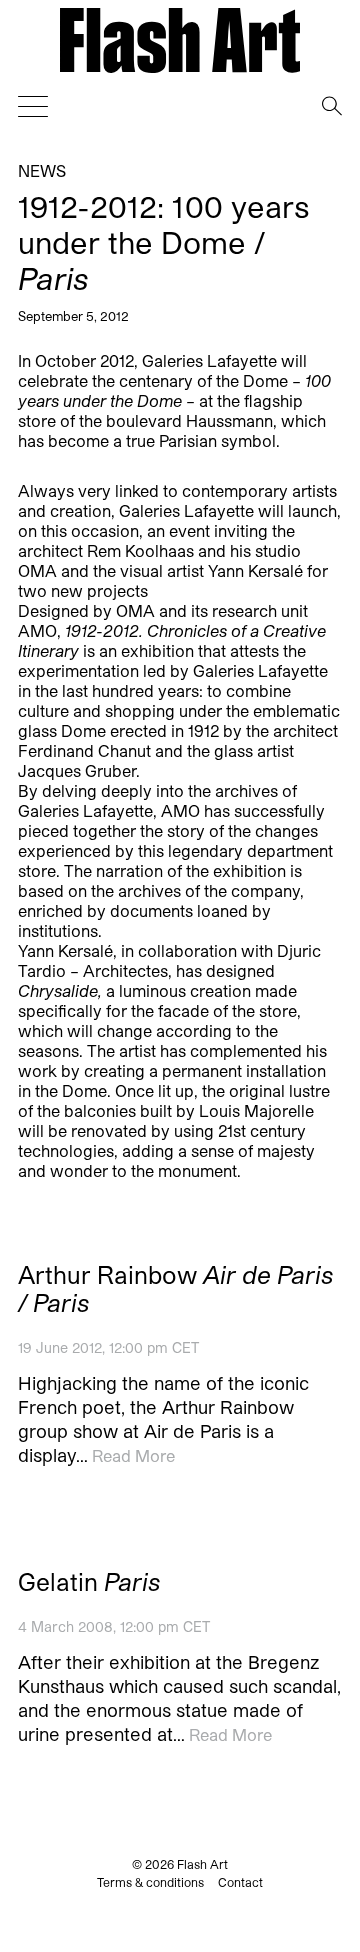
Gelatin (89, 1582)
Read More (133, 1455)
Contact (240, 1882)
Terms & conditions (150, 1882)
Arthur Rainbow (175, 1289)
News (42, 170)
